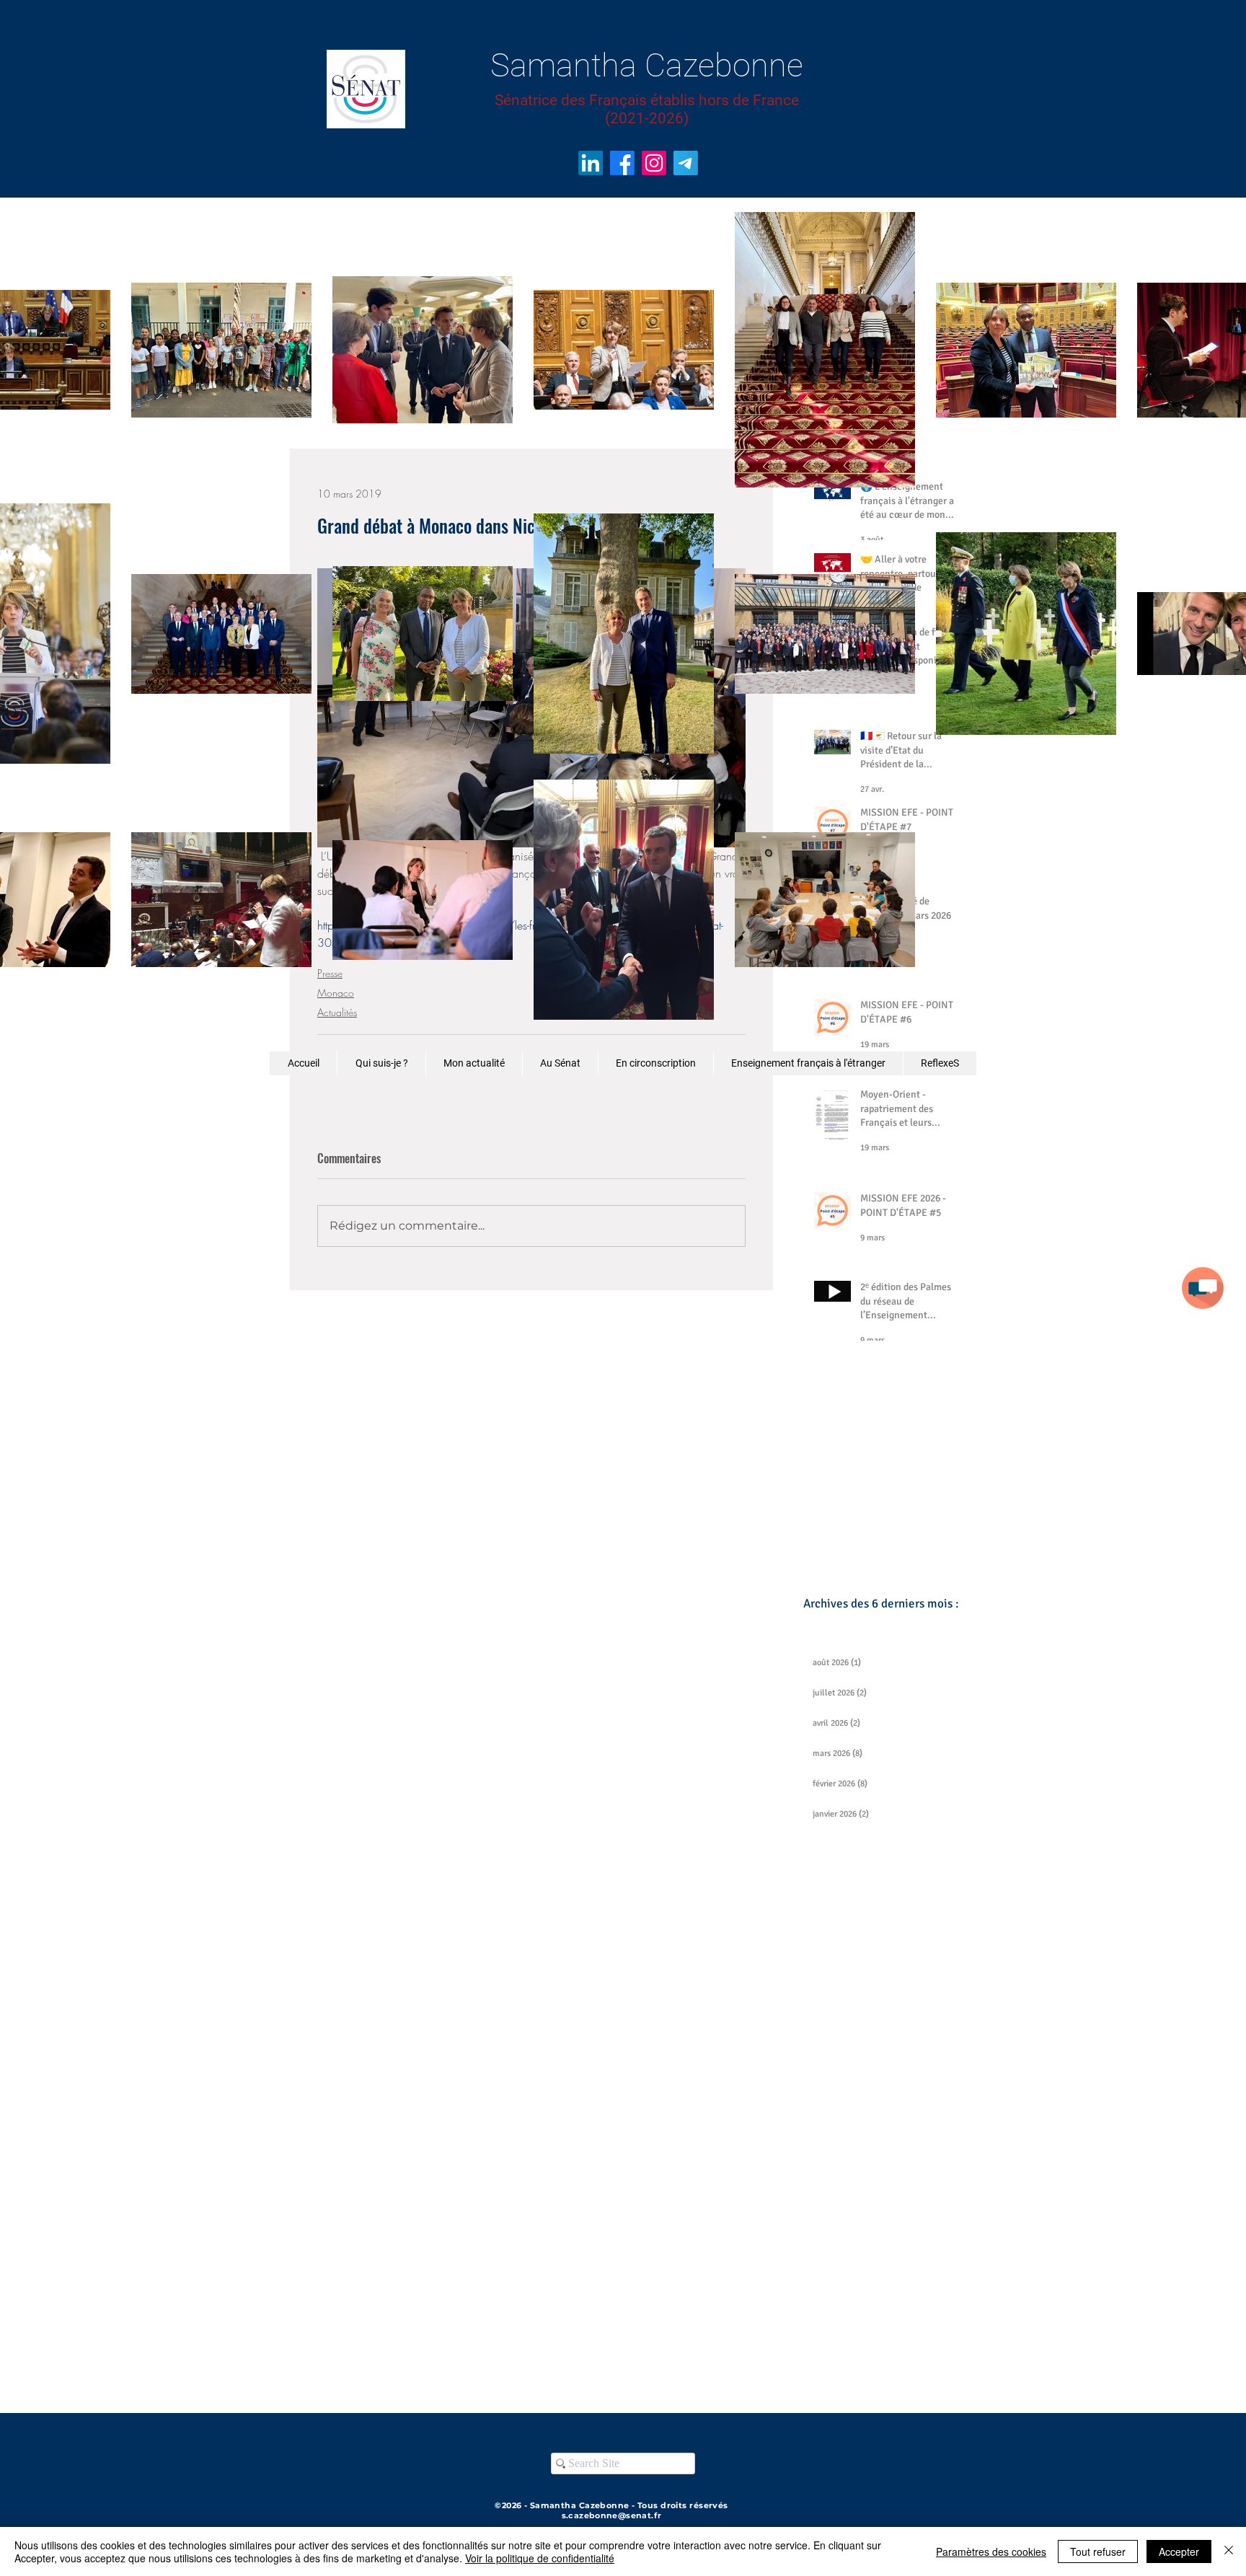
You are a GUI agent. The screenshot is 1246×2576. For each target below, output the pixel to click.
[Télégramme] (686, 163)
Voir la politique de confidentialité (540, 2558)
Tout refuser (1098, 2551)
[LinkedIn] (591, 163)
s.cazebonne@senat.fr (612, 2515)
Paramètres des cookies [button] (991, 2551)
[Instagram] (654, 163)
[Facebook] (622, 163)
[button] (1203, 1288)
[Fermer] (1229, 2551)
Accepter (1179, 2551)
